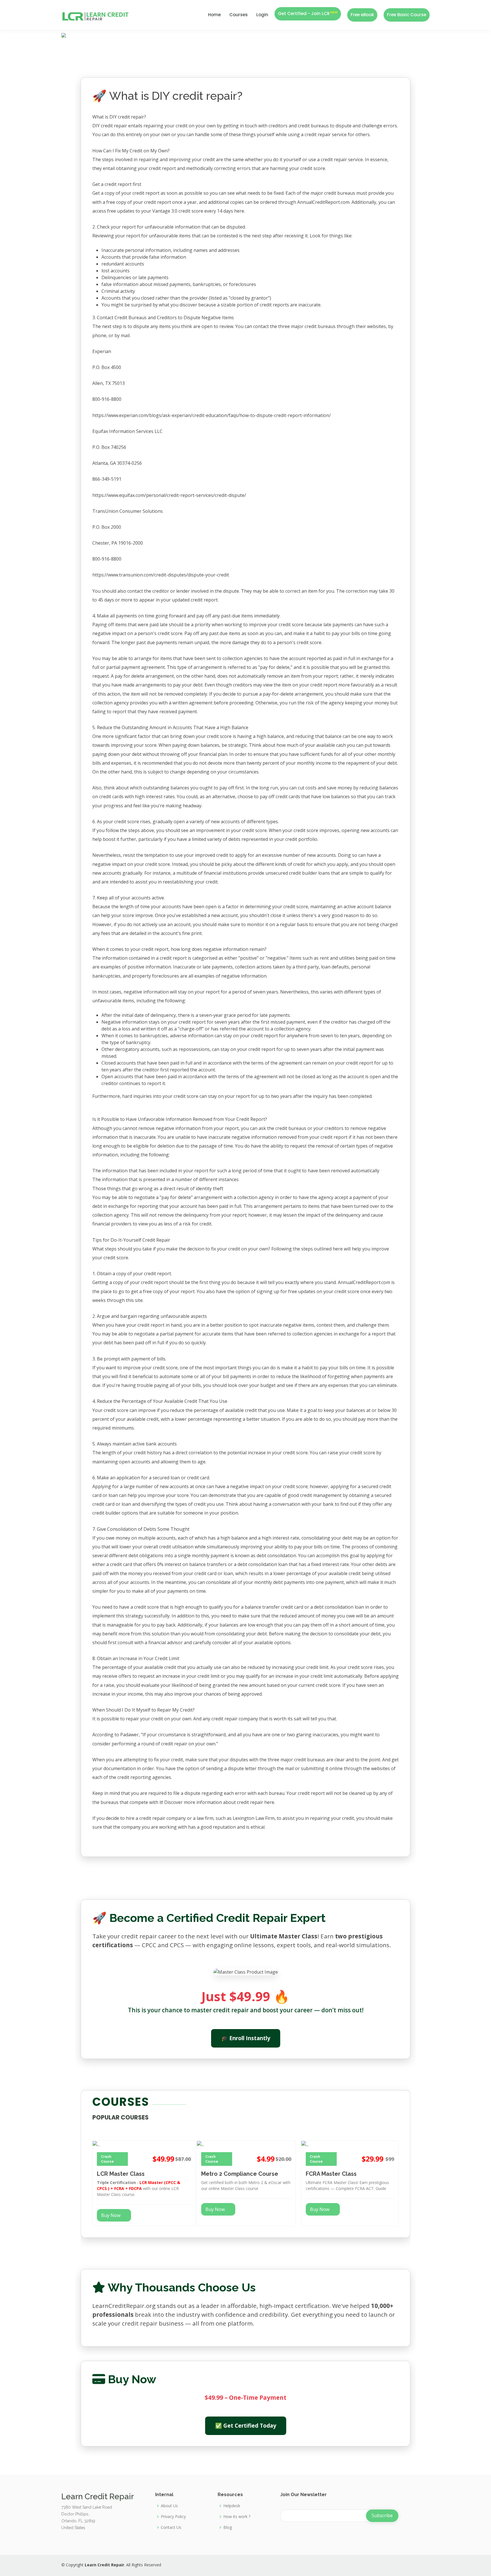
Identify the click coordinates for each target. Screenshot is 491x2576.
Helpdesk (232, 2506)
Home (214, 15)
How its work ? (237, 2517)
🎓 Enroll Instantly (245, 2038)
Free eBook (362, 15)
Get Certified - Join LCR (308, 13)
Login (262, 15)
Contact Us (171, 2527)
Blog (228, 2527)
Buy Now (111, 2215)
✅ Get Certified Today (246, 2425)
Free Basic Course (407, 15)
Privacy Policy (173, 2517)
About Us (169, 2506)
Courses (239, 15)
